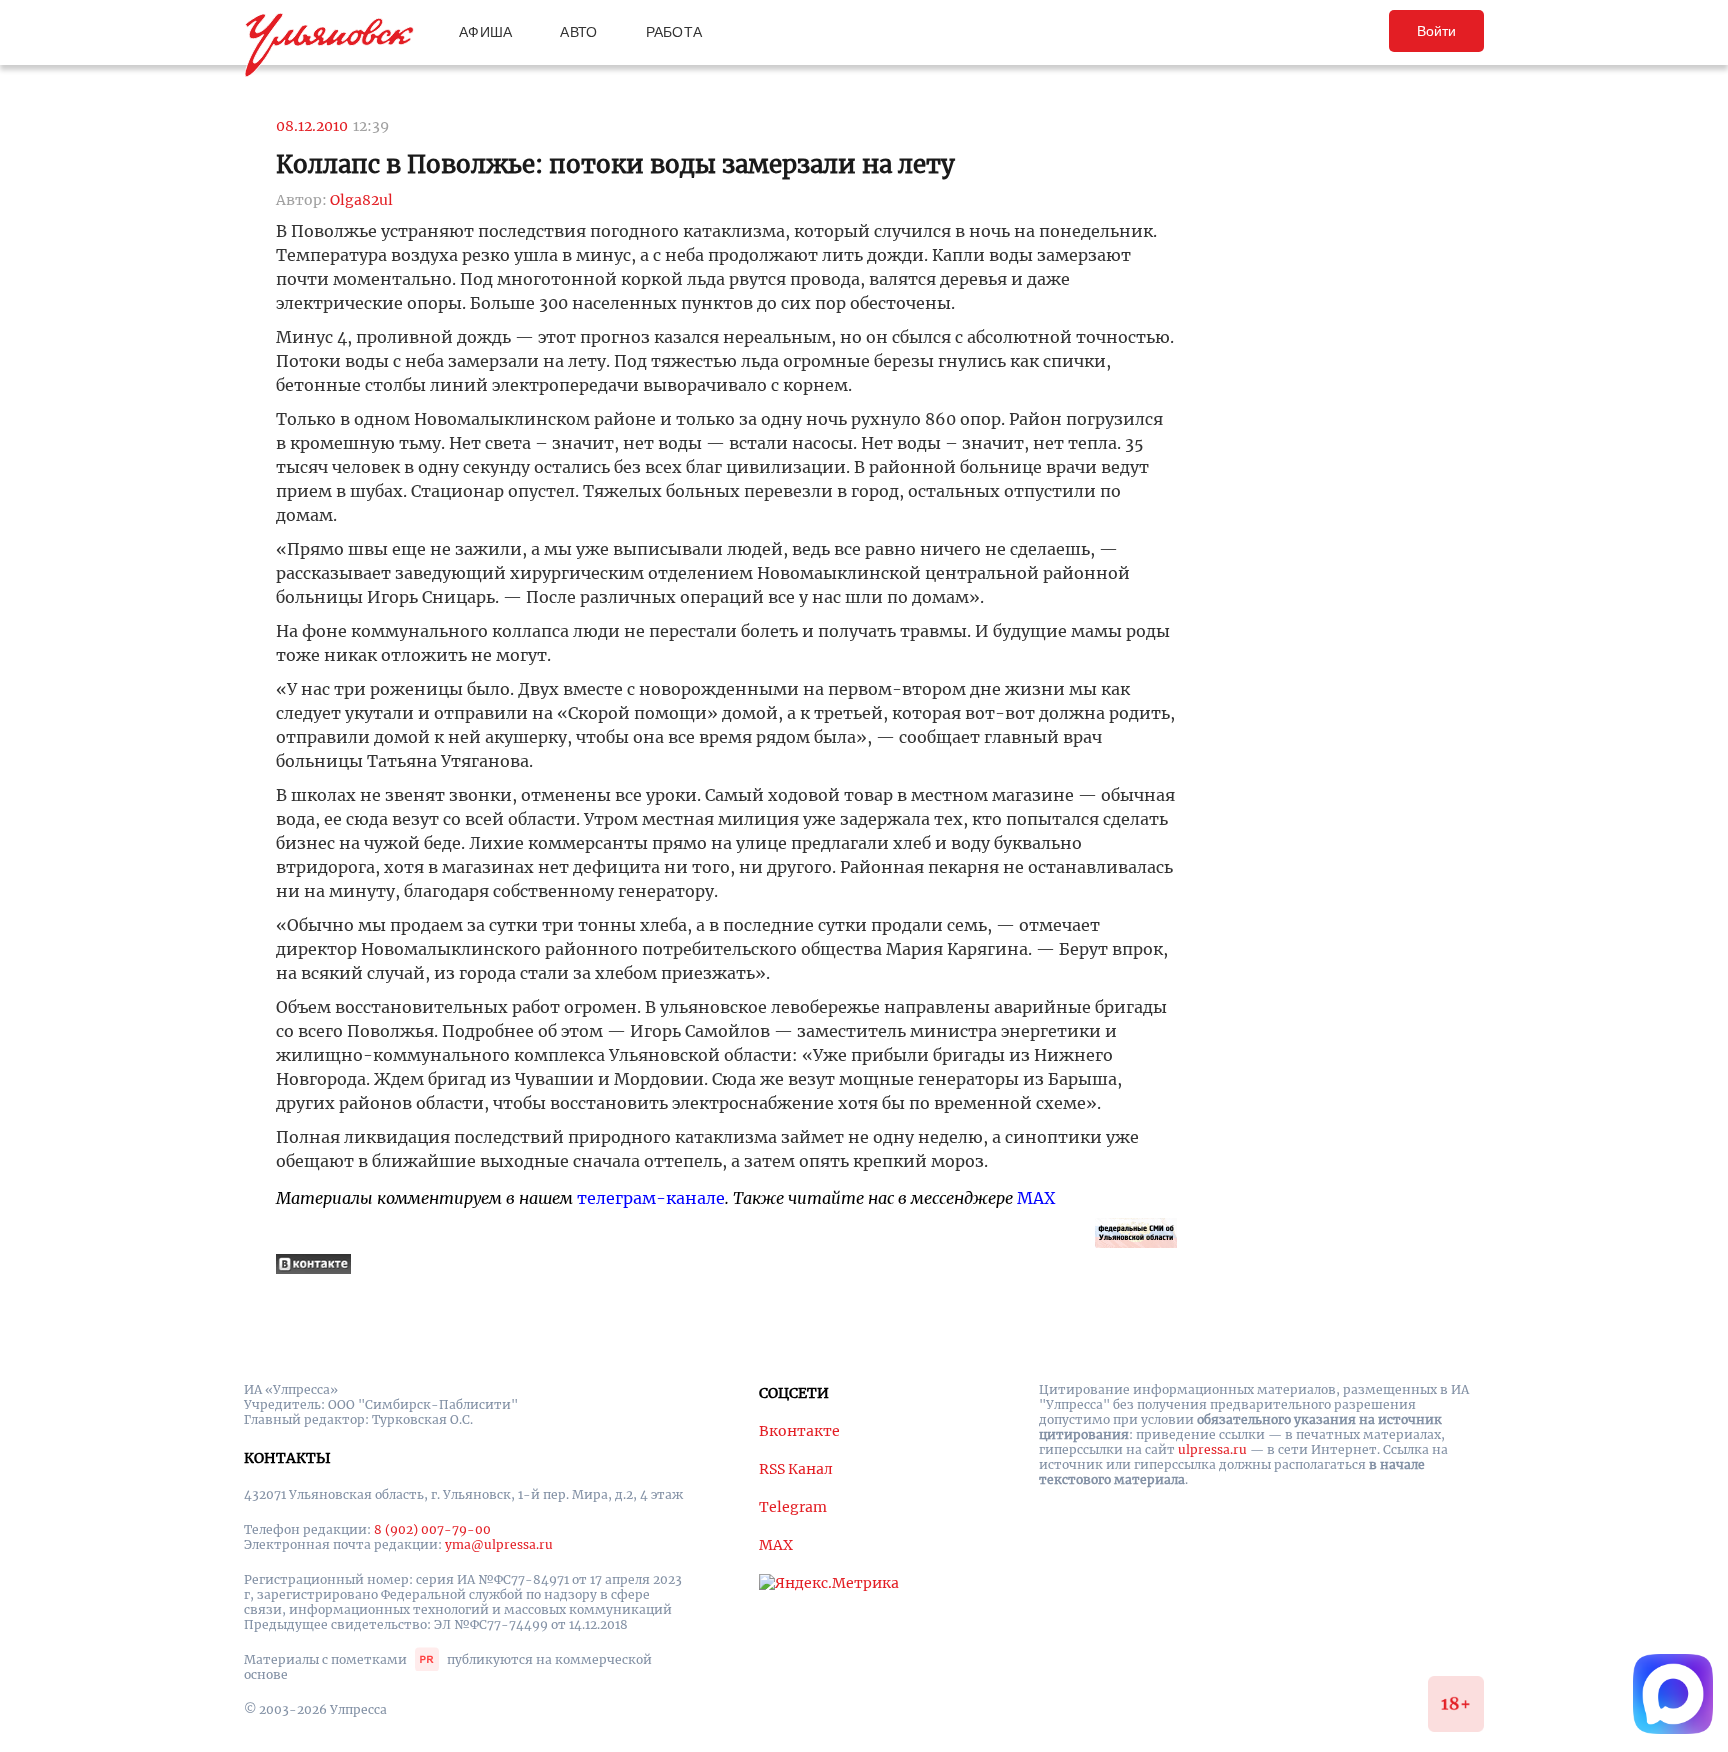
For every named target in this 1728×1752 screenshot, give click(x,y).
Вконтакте (799, 1431)
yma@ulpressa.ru (499, 1544)
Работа (674, 32)
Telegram (793, 1507)
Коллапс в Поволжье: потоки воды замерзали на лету (615, 164)
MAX (1036, 1198)
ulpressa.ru (1212, 1449)
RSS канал (796, 1469)
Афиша (485, 32)
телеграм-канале (651, 1198)
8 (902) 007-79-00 (432, 1529)
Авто (578, 32)
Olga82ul (361, 200)
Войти (1436, 31)
